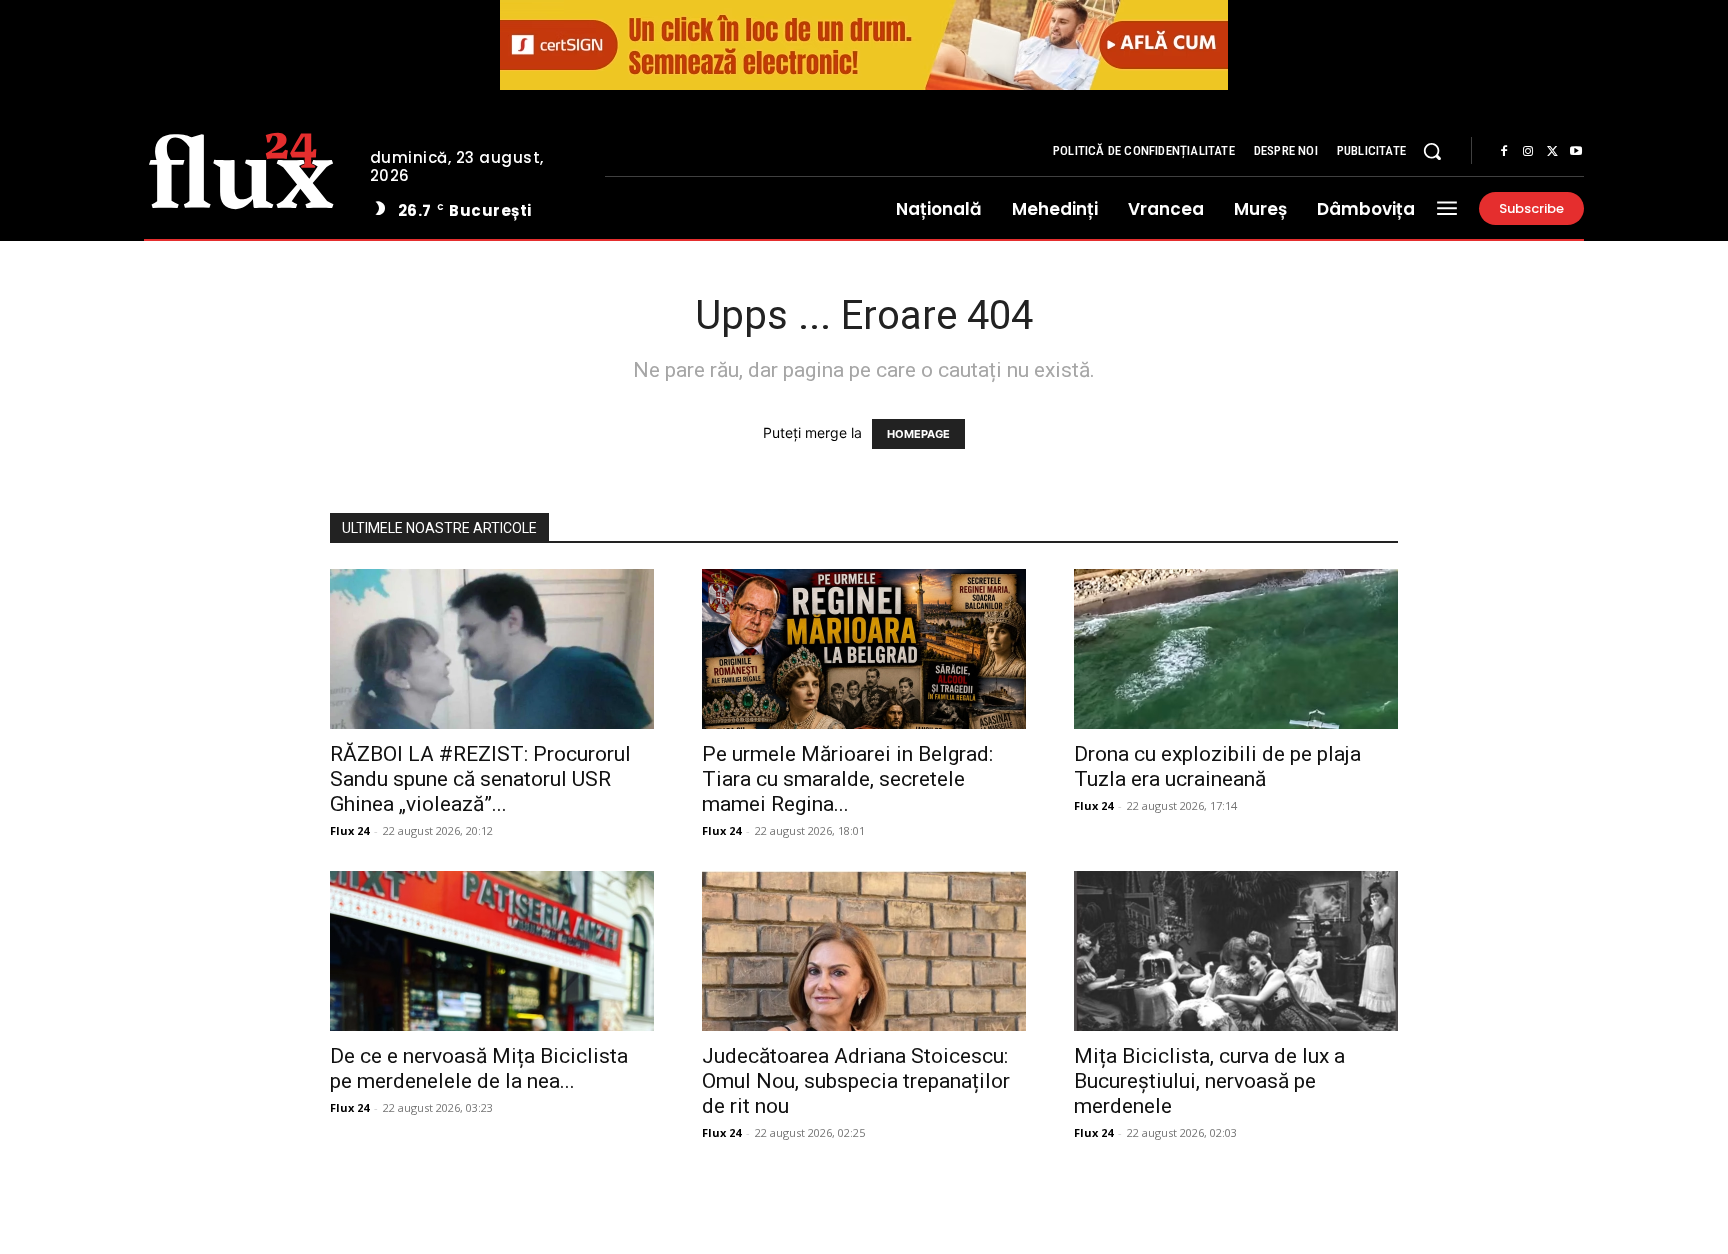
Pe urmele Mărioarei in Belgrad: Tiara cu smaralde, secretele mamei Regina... (847, 779)
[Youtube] (1576, 152)
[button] (1432, 151)
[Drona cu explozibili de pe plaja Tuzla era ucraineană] (1236, 649)
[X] (1552, 152)
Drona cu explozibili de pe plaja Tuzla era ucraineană (1217, 766)
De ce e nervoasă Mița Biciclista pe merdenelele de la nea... (479, 1068)
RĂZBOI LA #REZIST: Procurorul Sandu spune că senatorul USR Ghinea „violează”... (480, 779)
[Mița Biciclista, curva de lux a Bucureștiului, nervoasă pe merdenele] (1236, 951)
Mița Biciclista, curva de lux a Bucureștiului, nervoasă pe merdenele (1209, 1081)
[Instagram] (1528, 152)
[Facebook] (1504, 152)
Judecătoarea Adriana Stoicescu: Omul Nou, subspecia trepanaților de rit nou (856, 1081)
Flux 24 (349, 830)
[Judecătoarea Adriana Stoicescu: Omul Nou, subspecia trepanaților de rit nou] (864, 951)
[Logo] (241, 168)
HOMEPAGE (918, 434)
